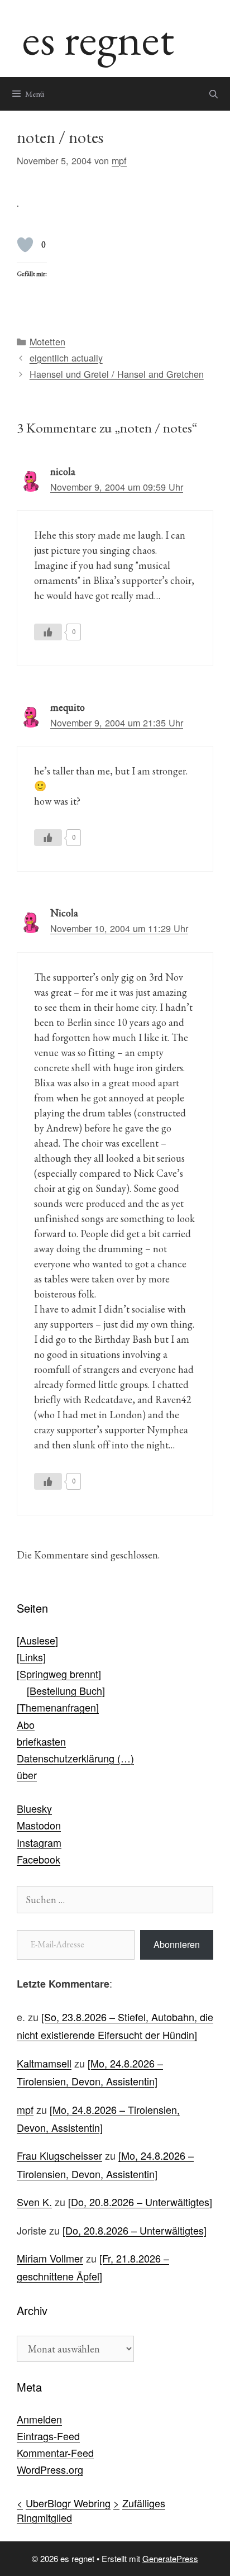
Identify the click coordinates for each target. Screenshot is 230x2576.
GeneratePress (170, 2558)
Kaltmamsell (44, 2063)
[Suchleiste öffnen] (214, 94)
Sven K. (34, 2202)
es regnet (98, 38)
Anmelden (39, 2419)
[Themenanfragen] (58, 1707)
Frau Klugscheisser (59, 2155)
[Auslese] (37, 1640)
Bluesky (34, 1808)
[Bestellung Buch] (66, 1690)
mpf (25, 2109)
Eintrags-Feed (48, 2436)
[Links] (31, 1657)
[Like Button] (25, 245)
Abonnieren (177, 1944)
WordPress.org (50, 2469)
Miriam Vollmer (50, 2258)
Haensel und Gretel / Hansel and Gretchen (117, 374)
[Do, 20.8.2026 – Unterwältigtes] (140, 2202)
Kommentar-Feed (55, 2453)
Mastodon (39, 1825)
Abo (26, 1724)
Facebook (39, 1859)
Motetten (47, 341)
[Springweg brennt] (59, 1674)
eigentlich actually (66, 358)
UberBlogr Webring (68, 2503)
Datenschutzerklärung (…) (75, 1758)
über (27, 1775)
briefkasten (41, 1741)
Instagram (39, 1842)
